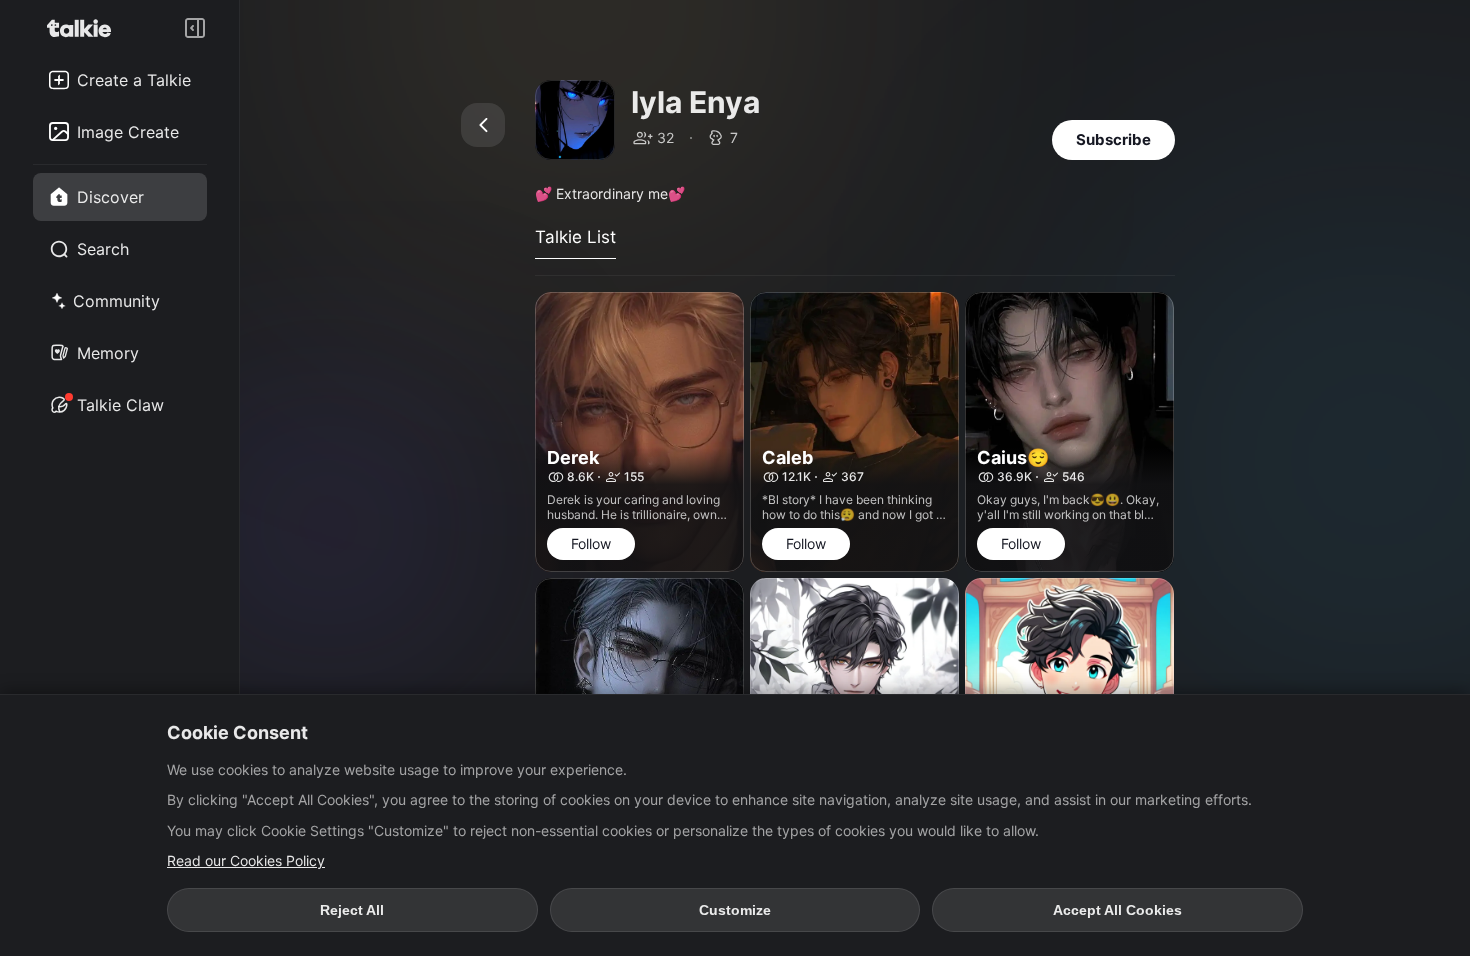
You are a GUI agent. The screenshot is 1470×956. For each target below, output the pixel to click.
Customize (735, 910)
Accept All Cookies (1117, 910)
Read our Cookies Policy (246, 860)
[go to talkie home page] (85, 28)
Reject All (352, 910)
